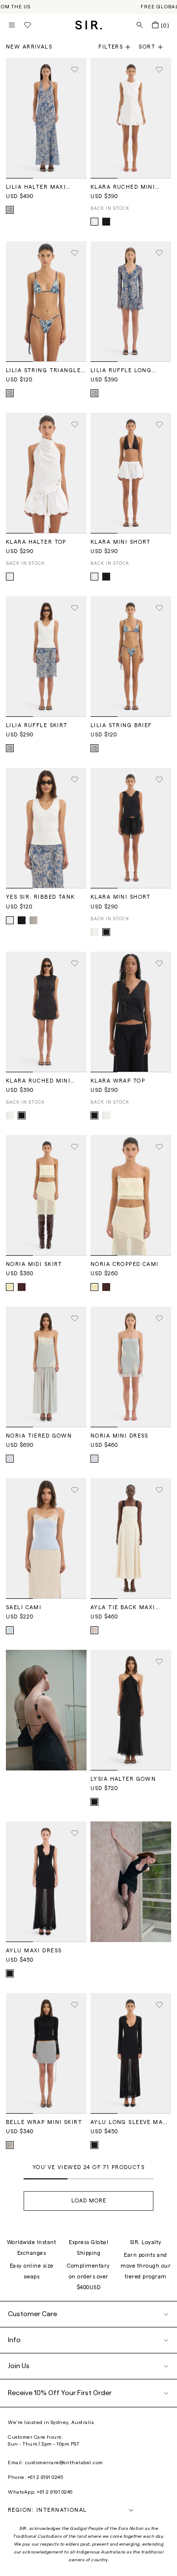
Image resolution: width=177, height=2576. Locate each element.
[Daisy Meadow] (10, 210)
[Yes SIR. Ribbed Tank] (46, 828)
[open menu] (12, 25)
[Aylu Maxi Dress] (46, 1882)
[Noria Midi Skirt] (46, 1195)
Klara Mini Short (121, 542)
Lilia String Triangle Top (43, 371)
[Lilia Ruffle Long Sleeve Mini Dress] (131, 302)
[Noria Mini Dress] (131, 1367)
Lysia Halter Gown (123, 1779)
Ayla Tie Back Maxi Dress (123, 1608)
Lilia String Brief (121, 725)
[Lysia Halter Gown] (131, 1710)
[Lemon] (10, 1287)
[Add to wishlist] (75, 70)
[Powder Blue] (10, 1459)
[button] (155, 47)
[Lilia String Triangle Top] (46, 302)
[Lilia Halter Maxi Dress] (46, 118)
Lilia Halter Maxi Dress (36, 187)
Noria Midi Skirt (34, 1264)
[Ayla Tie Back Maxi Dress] (131, 1539)
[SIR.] (89, 25)
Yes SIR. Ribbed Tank (41, 897)
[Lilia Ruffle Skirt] (46, 657)
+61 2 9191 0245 (45, 2477)
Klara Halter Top (36, 542)
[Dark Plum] (22, 1287)
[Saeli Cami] (46, 1539)
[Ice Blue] (10, 1630)
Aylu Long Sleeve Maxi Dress (130, 2122)
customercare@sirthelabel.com (64, 2463)
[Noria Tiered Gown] (46, 1367)
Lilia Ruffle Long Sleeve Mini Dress (121, 371)
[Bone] (94, 1630)
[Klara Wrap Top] (131, 1012)
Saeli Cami (24, 1607)
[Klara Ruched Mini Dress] (131, 118)
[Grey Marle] (33, 920)
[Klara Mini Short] (131, 473)
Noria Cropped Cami (125, 1264)
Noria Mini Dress (119, 1436)
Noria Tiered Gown (39, 1436)
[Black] (106, 222)
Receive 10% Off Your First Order (60, 2393)
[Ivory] (94, 222)
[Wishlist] (28, 25)
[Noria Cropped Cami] (131, 1195)
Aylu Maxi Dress (34, 1951)
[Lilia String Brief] (131, 657)
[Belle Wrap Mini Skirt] (46, 2053)
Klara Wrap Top (118, 1081)
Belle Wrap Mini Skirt (44, 2122)
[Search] (140, 25)
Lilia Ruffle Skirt (37, 725)
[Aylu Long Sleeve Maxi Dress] (131, 2053)
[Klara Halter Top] (46, 473)
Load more (89, 2201)
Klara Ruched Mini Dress (123, 187)
